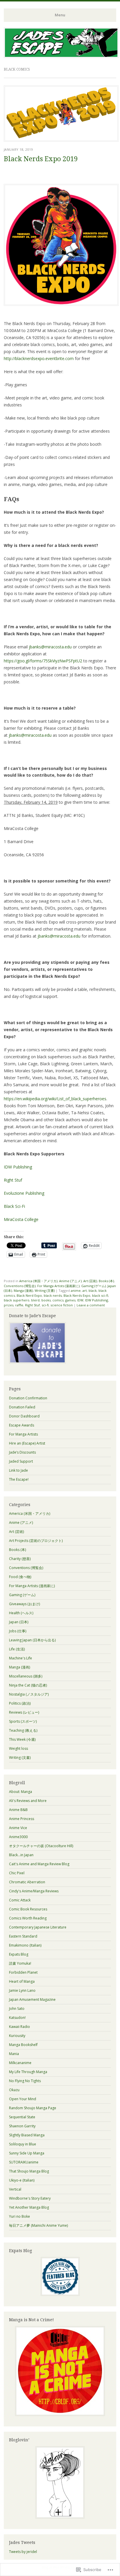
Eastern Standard (23, 1936)
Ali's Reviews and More (28, 1801)
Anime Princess (22, 1819)
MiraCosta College (21, 1219)
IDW (80, 1300)
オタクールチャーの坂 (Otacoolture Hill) (41, 1846)
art (85, 1290)
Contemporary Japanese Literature (38, 1927)
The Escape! (19, 1479)
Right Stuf (13, 1180)
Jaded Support (21, 1461)
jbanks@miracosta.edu (50, 647)
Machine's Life (21, 1658)
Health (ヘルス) (21, 1613)
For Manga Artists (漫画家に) (58, 1286)
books (46, 1300)
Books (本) (106, 1281)
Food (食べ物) (20, 1577)
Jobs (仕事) (18, 1631)
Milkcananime (20, 2063)
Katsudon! (17, 2018)
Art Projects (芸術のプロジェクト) (36, 1541)
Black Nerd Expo (29, 1295)
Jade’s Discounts (22, 1452)
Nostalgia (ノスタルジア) (29, 1694)
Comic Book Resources (28, 1909)
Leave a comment (91, 1305)
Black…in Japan (21, 1855)
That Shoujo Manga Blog (29, 2171)
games (70, 1300)
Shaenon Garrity (22, 2126)
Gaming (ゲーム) (93, 1286)
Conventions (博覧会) (20, 1286)
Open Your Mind (23, 2099)
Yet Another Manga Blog (29, 2207)
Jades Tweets (22, 2542)
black (93, 1290)
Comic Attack (20, 1900)
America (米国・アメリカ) (38, 1281)
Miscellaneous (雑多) (26, 1676)
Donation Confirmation (28, 1398)
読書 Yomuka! (20, 1963)
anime (76, 1290)
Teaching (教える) (23, 1730)
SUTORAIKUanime (24, 2162)
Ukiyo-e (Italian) (22, 2180)
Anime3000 (18, 1837)
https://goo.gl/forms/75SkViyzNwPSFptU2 (43, 661)
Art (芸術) (90, 1281)
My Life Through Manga (28, 2072)
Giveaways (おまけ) (24, 1604)
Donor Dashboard (24, 1416)
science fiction (62, 1305)
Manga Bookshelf (23, 2045)
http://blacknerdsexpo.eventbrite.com (39, 358)
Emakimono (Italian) (25, 1945)
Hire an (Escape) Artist (27, 1443)
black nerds (53, 1295)
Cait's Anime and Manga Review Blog (39, 1864)
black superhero (17, 1300)
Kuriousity (17, 2036)
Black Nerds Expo (77, 1295)
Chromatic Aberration (27, 1882)
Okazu (14, 2090)
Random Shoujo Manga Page (33, 2108)
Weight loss (18, 1748)
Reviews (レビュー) (24, 1712)
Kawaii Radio (20, 2027)
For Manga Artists (23, 1434)
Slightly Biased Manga (27, 2135)
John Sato (17, 2009)
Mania (14, 2054)
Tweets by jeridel (23, 2552)
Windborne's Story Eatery (30, 2198)
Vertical (15, 2189)
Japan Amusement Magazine (32, 1999)
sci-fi (45, 1305)
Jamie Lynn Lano (22, 1990)
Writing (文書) (45, 1290)
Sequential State (22, 2117)
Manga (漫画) (23, 1290)
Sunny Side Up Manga (27, 2153)
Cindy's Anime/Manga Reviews (34, 1891)
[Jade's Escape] (61, 56)
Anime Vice (18, 1828)
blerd (35, 1300)
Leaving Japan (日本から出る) (32, 1640)
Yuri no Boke (20, 2216)
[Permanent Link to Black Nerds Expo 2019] (61, 140)
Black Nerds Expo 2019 (41, 159)
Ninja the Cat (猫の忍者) (28, 1685)
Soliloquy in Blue (23, 2144)
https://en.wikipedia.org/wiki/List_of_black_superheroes (55, 1099)
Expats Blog (19, 1954)
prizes (9, 1305)
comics (58, 1300)
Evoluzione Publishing (24, 1193)
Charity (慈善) (20, 1559)
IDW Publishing (18, 1167)
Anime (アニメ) (70, 1281)
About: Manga (21, 1792)
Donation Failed (22, 1407)
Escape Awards (22, 1425)
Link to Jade (18, 1470)
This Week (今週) (22, 1739)
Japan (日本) (19, 1622)
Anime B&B (18, 1810)
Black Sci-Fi (14, 1206)
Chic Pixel (17, 1873)
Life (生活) (17, 1649)
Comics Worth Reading (28, 1918)
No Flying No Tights (25, 2081)
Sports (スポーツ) (23, 1721)
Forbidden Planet (23, 1972)
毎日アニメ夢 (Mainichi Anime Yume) (38, 2225)
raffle (19, 1305)
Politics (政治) (20, 1703)
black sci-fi (100, 1295)
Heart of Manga (22, 1981)
